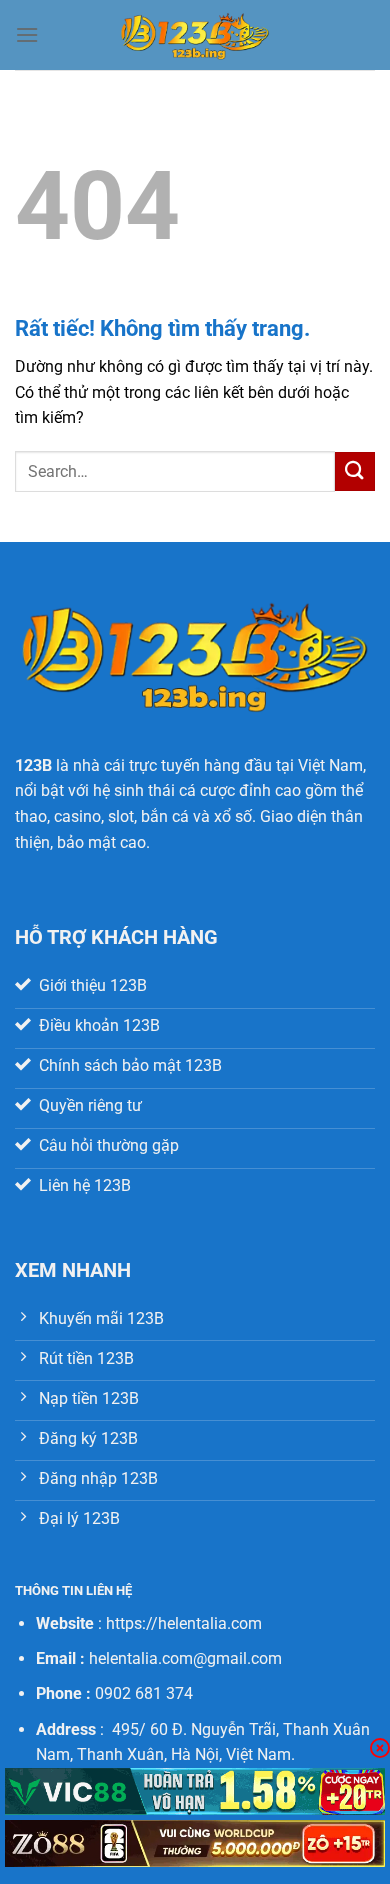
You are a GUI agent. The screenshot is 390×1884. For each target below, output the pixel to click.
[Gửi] (355, 471)
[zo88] (195, 1843)
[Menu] (27, 34)
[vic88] (195, 1791)
